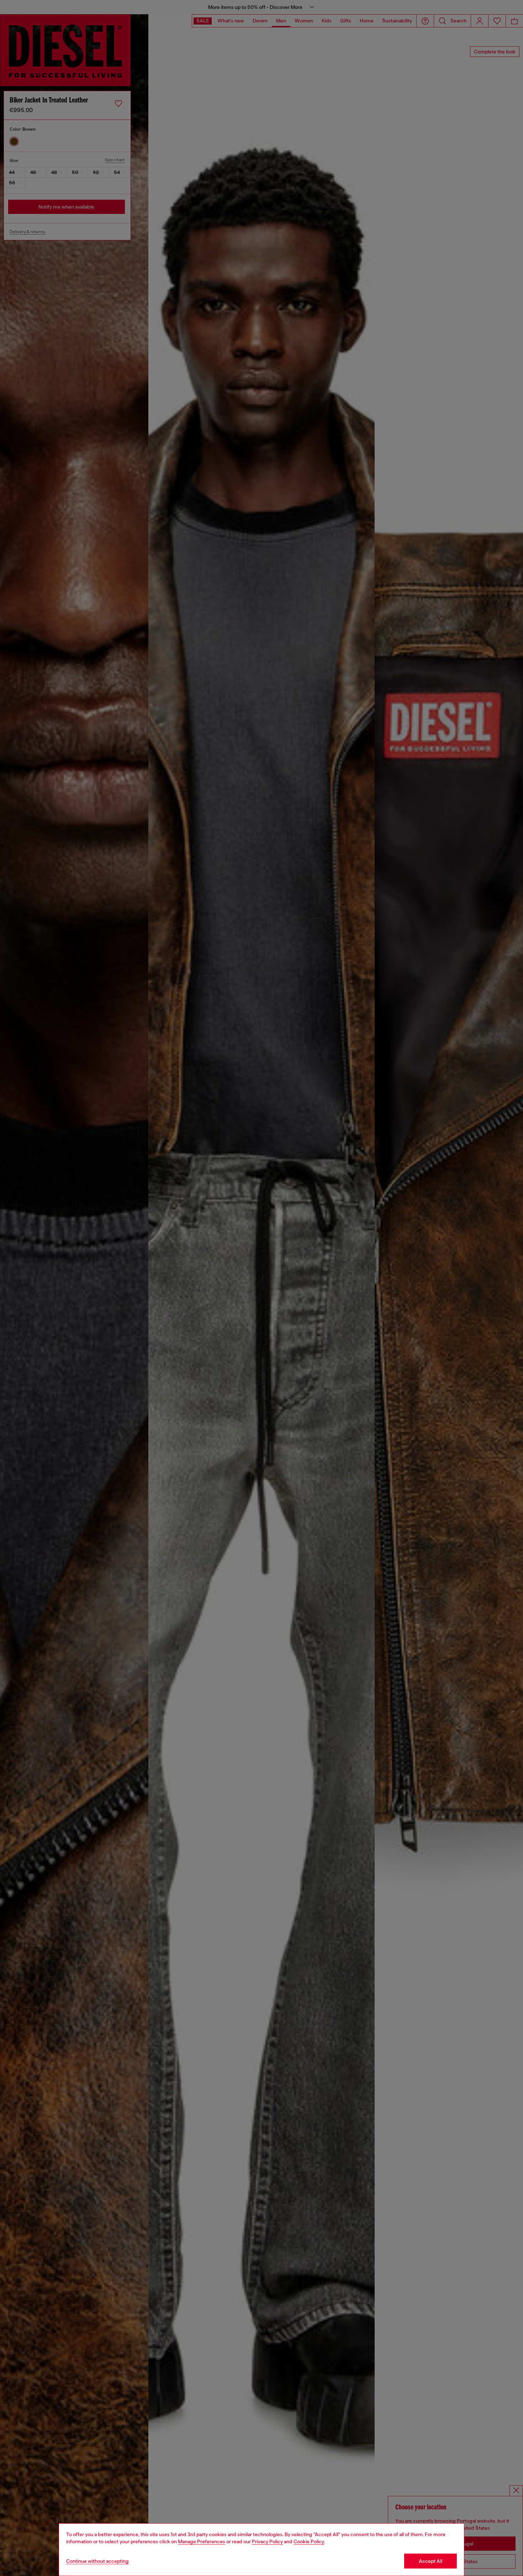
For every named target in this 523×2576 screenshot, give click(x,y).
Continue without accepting (97, 2561)
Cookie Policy (309, 2541)
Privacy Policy (267, 2541)
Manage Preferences (202, 2541)
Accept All (430, 2561)
